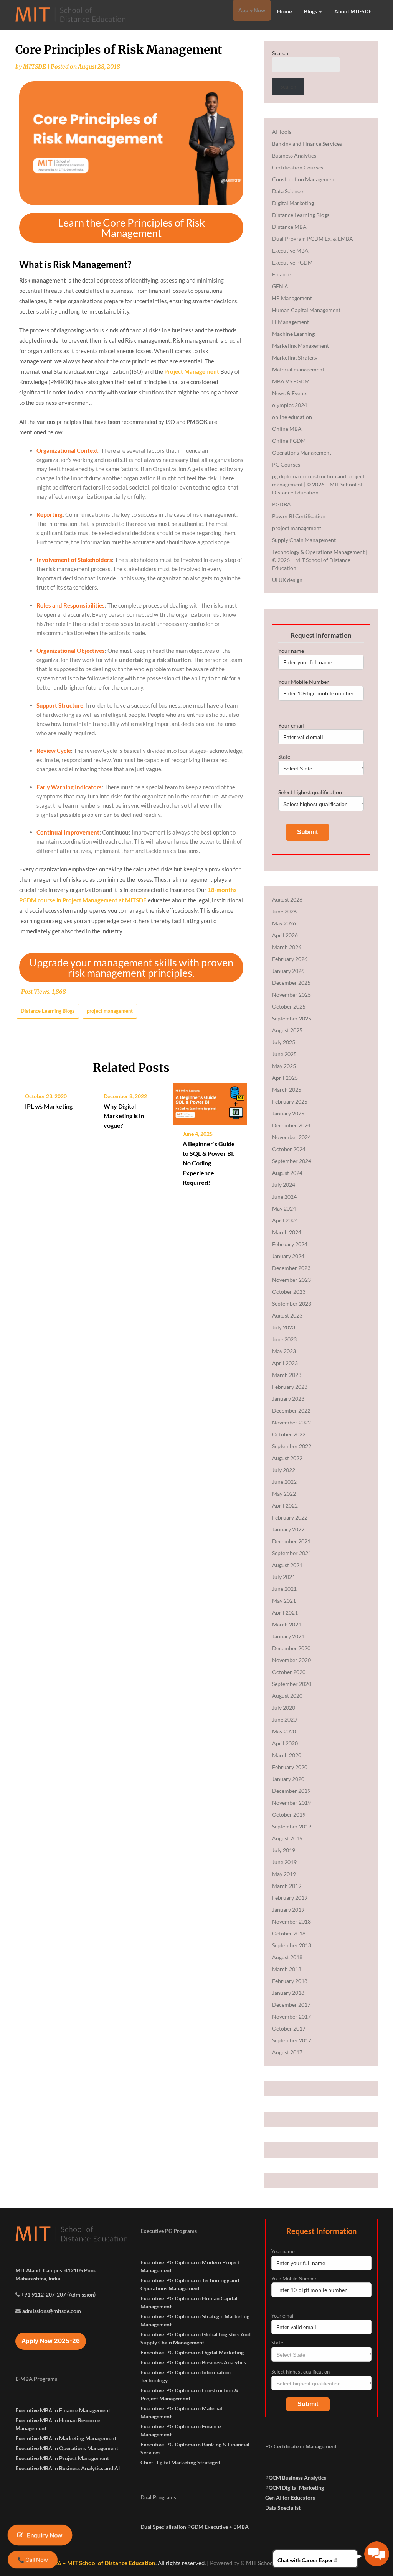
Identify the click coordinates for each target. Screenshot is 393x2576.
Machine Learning (293, 334)
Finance (282, 274)
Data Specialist (283, 2508)
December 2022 (291, 1410)
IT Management (291, 322)
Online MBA (287, 429)
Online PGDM (289, 441)
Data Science (287, 191)
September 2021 (292, 1553)
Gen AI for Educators (290, 2498)
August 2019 (287, 1838)
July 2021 (284, 1577)
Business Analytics (294, 155)
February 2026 (290, 959)
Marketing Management (301, 346)
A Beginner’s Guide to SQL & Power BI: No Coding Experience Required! (209, 1163)
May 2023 (284, 1351)
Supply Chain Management (304, 540)
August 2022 (287, 1458)
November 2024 (291, 1137)
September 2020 (292, 1684)
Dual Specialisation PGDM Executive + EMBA (195, 2527)
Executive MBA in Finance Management (63, 2410)
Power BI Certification (299, 516)
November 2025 (291, 995)
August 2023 (287, 1315)
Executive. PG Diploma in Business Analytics (193, 2362)
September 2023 (292, 1304)
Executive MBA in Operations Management (67, 2448)
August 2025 (287, 1030)
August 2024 (287, 1173)
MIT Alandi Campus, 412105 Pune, (56, 2270)
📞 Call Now (32, 2560)
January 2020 (288, 1779)
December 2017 (291, 2005)
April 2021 (285, 1612)
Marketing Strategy (295, 357)
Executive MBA (290, 251)
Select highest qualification (310, 792)
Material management (298, 369)
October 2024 (289, 1149)
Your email (291, 725)
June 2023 (284, 1339)
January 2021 (288, 1636)
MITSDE (35, 67)
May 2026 (284, 923)
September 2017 (292, 2040)
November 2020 (291, 1660)
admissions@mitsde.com (52, 2311)
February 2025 (290, 1102)
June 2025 (284, 1054)
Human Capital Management (306, 310)
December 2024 (291, 1125)
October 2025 (289, 1006)
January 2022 (288, 1529)
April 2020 (285, 1743)
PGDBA (282, 504)
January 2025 (288, 1113)
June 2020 (284, 1719)
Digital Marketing (293, 203)
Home (284, 11)
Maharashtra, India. (38, 2278)
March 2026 (287, 947)
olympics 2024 (290, 405)
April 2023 (285, 1363)
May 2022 (284, 1494)
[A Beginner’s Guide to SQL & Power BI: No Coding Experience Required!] (210, 1101)
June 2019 (284, 1862)
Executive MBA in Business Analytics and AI (68, 2468)
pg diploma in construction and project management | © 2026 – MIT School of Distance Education (318, 484)
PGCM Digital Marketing (295, 2488)
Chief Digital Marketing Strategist (180, 2462)
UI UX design (287, 580)
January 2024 (288, 1256)
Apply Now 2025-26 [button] (51, 2341)
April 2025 (285, 1078)
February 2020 (290, 1767)
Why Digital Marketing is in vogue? (124, 1116)
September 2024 (292, 1161)
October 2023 (289, 1292)
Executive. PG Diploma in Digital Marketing (192, 2352)
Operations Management (302, 453)
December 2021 (291, 1541)
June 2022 (284, 1482)
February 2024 (290, 1244)
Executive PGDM (292, 262)
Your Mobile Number (304, 682)
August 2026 (287, 899)
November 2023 (291, 1280)
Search (280, 53)
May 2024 (284, 1208)
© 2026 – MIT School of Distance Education (99, 2563)
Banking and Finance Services (307, 144)
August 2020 (287, 1696)
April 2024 (285, 1220)
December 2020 (291, 1648)
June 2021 (284, 1589)
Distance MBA (289, 227)
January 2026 (288, 971)
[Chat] (377, 2554)
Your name (291, 651)
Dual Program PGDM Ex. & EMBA (313, 239)
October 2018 (289, 1933)
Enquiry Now (45, 2535)
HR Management (292, 298)
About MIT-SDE (353, 11)
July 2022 (284, 1470)
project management (110, 1011)
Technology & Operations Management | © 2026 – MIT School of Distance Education (320, 560)
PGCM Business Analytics (296, 2478)
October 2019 (289, 1815)
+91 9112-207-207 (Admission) (58, 2294)
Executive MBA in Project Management (62, 2458)
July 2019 (284, 1850)
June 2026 (284, 911)
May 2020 (284, 1731)
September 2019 (292, 1826)
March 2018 (287, 1969)
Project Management (192, 371)
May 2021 (284, 1601)
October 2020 (289, 1672)
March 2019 (287, 1886)
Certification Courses (298, 167)
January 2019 (288, 1910)
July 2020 (284, 1708)
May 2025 (284, 1066)
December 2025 (291, 983)
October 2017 (289, 2028)
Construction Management (304, 179)
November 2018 (291, 1921)
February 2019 (290, 1898)
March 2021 (287, 1624)
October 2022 (289, 1434)
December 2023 (291, 1268)
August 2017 (287, 2052)
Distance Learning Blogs (48, 1011)
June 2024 (284, 1197)
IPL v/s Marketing (49, 1106)
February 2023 (290, 1387)
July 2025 (284, 1042)
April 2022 (285, 1506)
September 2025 (292, 1018)
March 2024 (287, 1232)
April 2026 (285, 935)
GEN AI (281, 286)
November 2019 (291, 1803)
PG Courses (286, 464)
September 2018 (292, 1945)
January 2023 (288, 1399)
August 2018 (287, 1957)
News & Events (290, 393)
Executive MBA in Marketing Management (66, 2438)
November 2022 (291, 1422)
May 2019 (284, 1874)
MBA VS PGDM (291, 381)
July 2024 (284, 1185)
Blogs (310, 11)
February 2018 (290, 1981)
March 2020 (287, 1755)
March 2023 (287, 1375)
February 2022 (290, 1517)
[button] (131, 228)
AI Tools (282, 132)
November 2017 (291, 2017)
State (284, 757)
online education (292, 417)
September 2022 (292, 1446)
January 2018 (288, 1993)
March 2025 (287, 1090)
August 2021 (287, 1565)
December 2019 (291, 1791)
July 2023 (284, 1327)
